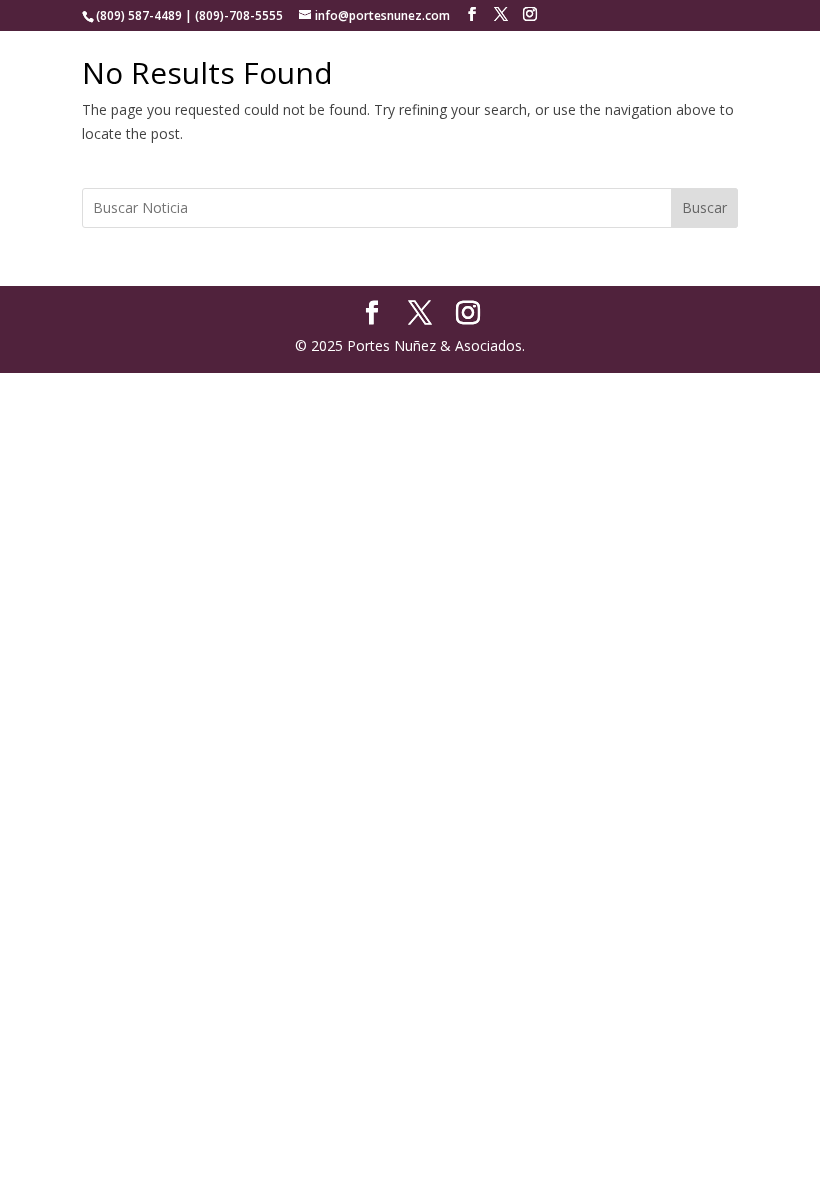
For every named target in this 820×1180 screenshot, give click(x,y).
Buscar (704, 207)
